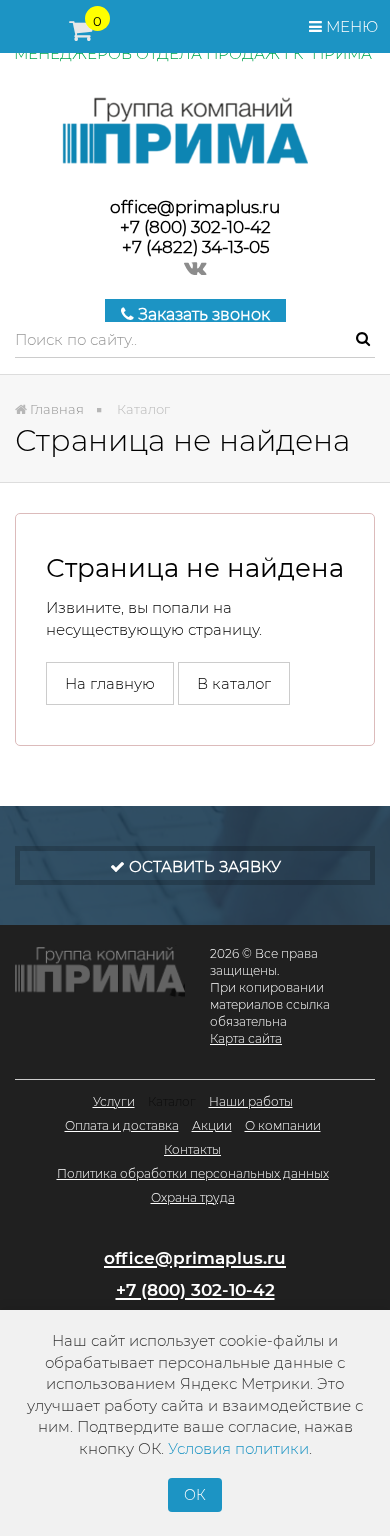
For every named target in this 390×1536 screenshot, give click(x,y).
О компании (283, 1125)
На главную (110, 683)
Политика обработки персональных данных (193, 1173)
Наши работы (251, 1101)
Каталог (172, 1101)
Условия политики (238, 1448)
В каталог (234, 683)
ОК (195, 1495)
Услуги (114, 1101)
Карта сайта (246, 1038)
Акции (212, 1125)
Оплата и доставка (122, 1125)
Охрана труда (193, 1197)
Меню (350, 26)
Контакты (192, 1149)
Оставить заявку (203, 866)
